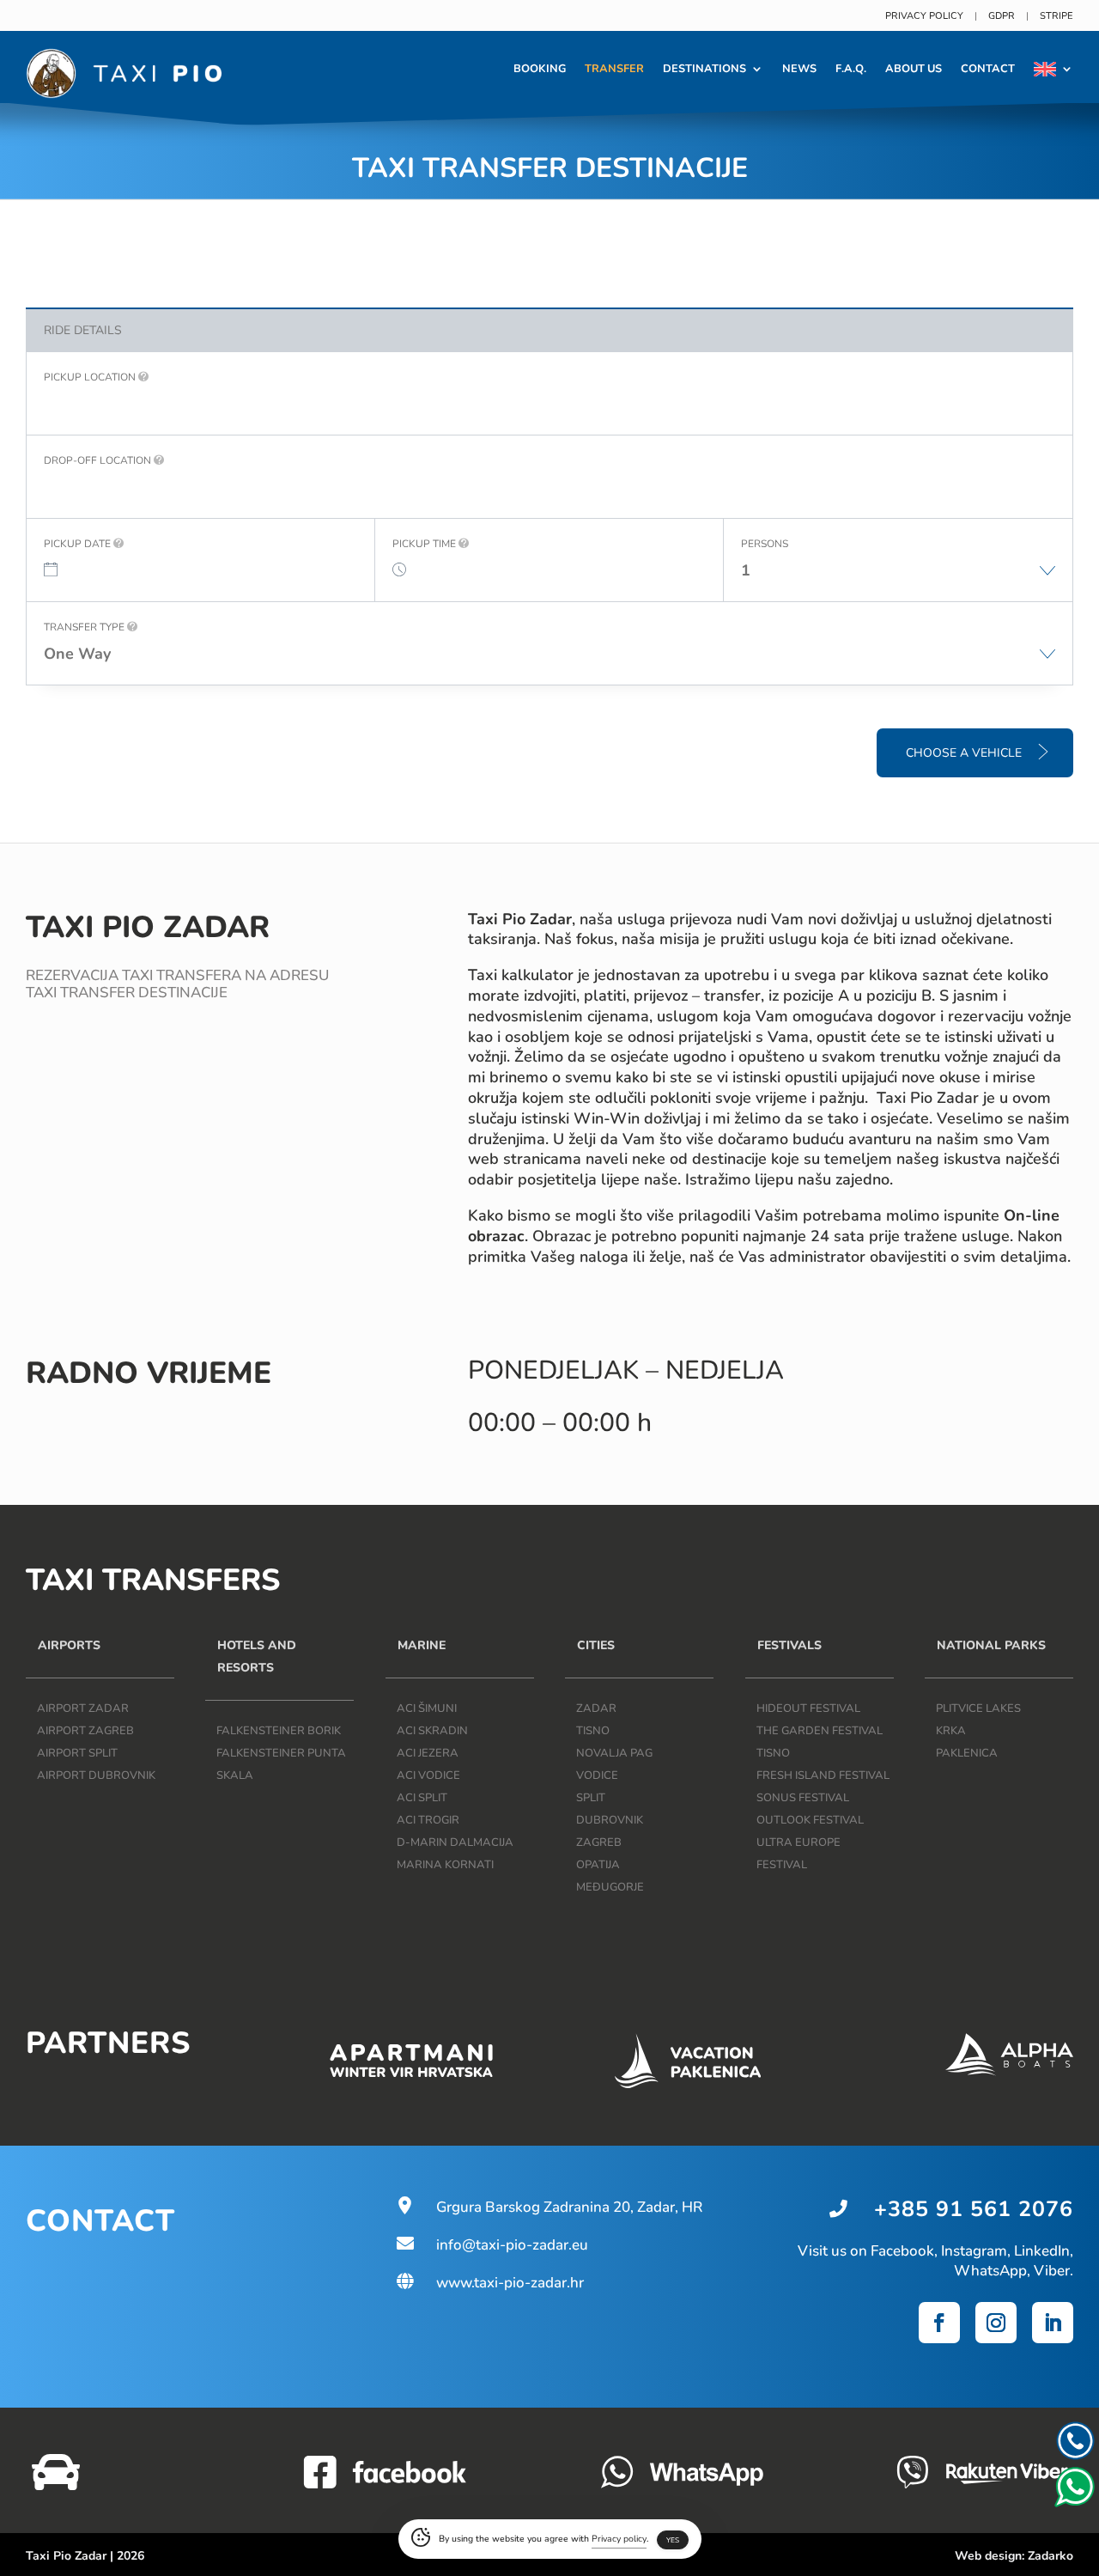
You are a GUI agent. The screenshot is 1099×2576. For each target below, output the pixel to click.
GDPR (1002, 16)
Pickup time (425, 544)
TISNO (593, 1731)
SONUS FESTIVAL (803, 1798)
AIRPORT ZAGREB (85, 1731)
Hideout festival (808, 1708)
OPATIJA (598, 1865)
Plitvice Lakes (978, 1708)
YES (673, 2540)
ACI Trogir (428, 1820)
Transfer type (85, 627)
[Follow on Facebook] (939, 2323)
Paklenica (967, 1753)
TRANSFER (614, 69)
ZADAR (596, 1708)
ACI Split (422, 1798)
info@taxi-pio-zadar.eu (491, 2245)
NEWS (799, 69)
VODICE (597, 1775)
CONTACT (988, 69)
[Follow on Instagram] (996, 2323)
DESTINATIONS (704, 69)
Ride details (83, 330)
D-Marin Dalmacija (455, 1842)
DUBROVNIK (610, 1820)
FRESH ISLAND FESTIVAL (823, 1775)
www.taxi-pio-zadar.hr (489, 2283)
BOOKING (540, 69)
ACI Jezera (428, 1753)
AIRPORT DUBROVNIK (96, 1775)
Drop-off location (99, 460)
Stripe (1056, 16)
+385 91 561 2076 (974, 2209)
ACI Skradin (432, 1731)
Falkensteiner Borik (279, 1731)
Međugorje (610, 1887)
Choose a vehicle (965, 753)
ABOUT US (914, 69)
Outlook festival (810, 1820)
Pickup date (79, 544)
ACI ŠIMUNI (427, 1708)
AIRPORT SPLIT (77, 1753)
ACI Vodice (428, 1775)
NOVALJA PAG (614, 1753)
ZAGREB (599, 1842)
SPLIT (591, 1798)
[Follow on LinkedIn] (1053, 2323)
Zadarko (1050, 2556)
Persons (765, 544)
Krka (951, 1731)
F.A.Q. (851, 69)
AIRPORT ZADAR (83, 1708)
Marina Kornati (445, 1865)
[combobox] (898, 579)
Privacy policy (924, 16)
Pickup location (91, 377)
